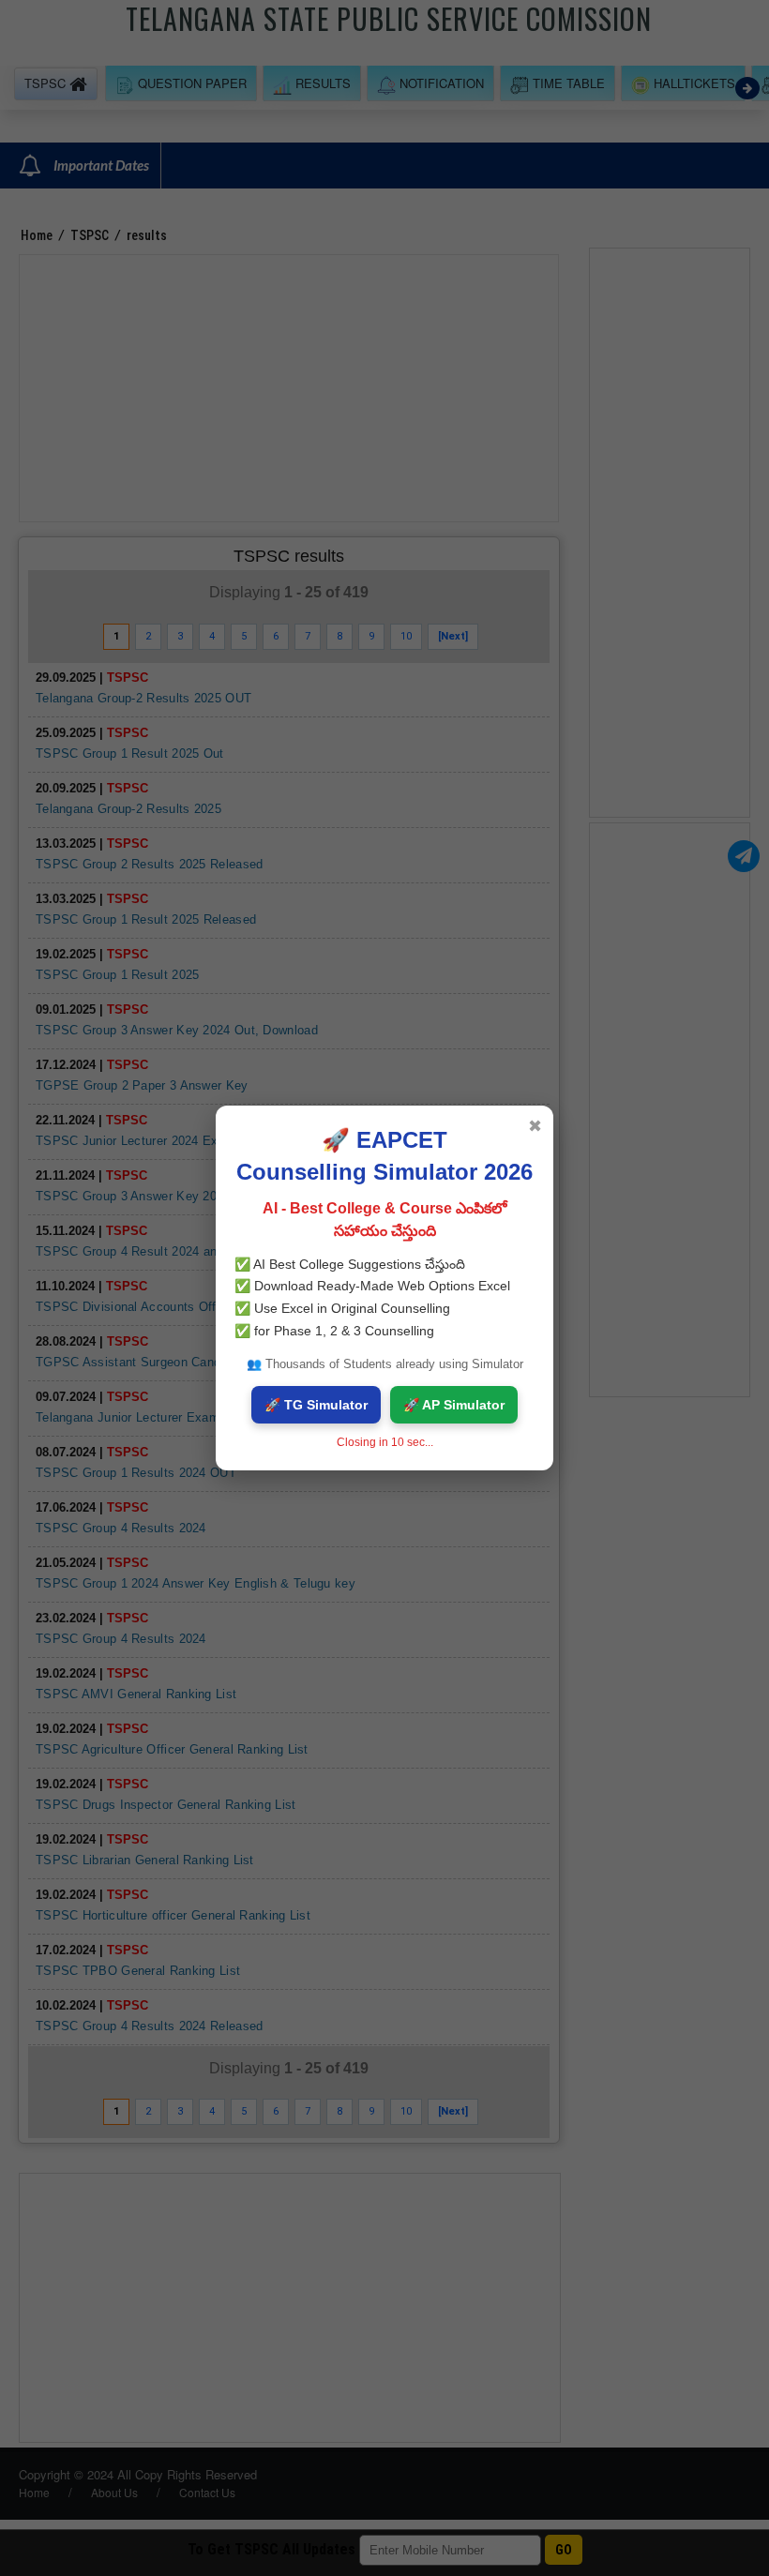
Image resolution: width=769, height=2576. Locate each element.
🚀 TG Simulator (316, 1405)
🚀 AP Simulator (454, 1405)
